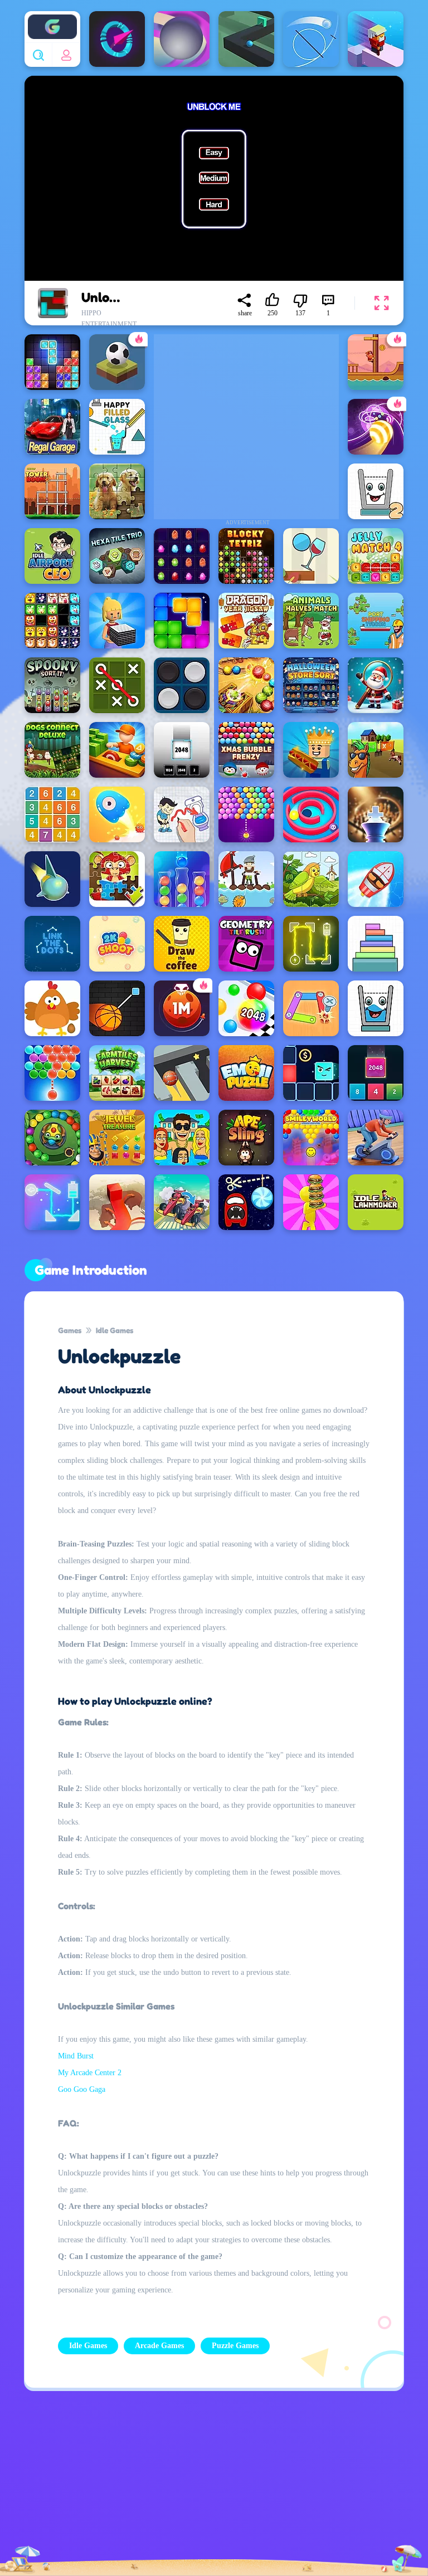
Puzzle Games (235, 2346)
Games (70, 1330)
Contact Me (178, 2486)
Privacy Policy (84, 2486)
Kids (273, 2486)
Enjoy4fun (52, 18)
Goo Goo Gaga (82, 2089)
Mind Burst (76, 2056)
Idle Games (115, 1330)
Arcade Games (159, 2346)
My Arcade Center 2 (90, 2073)
